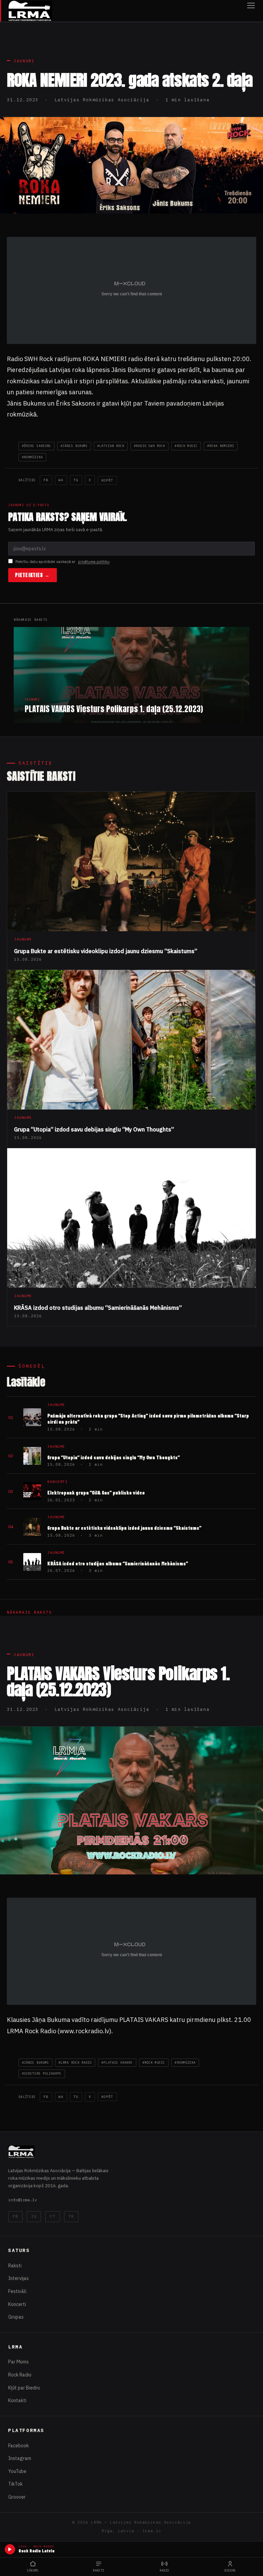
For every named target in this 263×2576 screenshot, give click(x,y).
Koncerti (17, 2304)
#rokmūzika (32, 457)
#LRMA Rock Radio (75, 2062)
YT (52, 2216)
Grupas (16, 2317)
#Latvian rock (111, 446)
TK (71, 2216)
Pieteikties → (33, 575)
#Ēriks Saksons (36, 446)
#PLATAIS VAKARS (117, 2062)
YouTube (17, 2471)
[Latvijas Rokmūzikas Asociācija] (30, 11)
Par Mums (18, 2362)
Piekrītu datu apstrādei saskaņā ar (62, 562)
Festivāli (17, 2291)
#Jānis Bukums (74, 446)
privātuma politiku (94, 562)
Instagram (20, 2458)
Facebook (18, 2446)
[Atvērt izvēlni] (251, 11)
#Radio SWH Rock (149, 446)
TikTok (15, 2484)
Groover (17, 2497)
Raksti (15, 2266)
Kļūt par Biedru (24, 2388)
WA (61, 480)
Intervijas (18, 2278)
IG (34, 2216)
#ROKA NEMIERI (221, 446)
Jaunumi (24, 61)
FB (46, 480)
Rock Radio (20, 2375)
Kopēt (107, 480)
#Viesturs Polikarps (42, 2073)
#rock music (186, 446)
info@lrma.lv (23, 2200)
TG (76, 480)
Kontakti (17, 2400)
